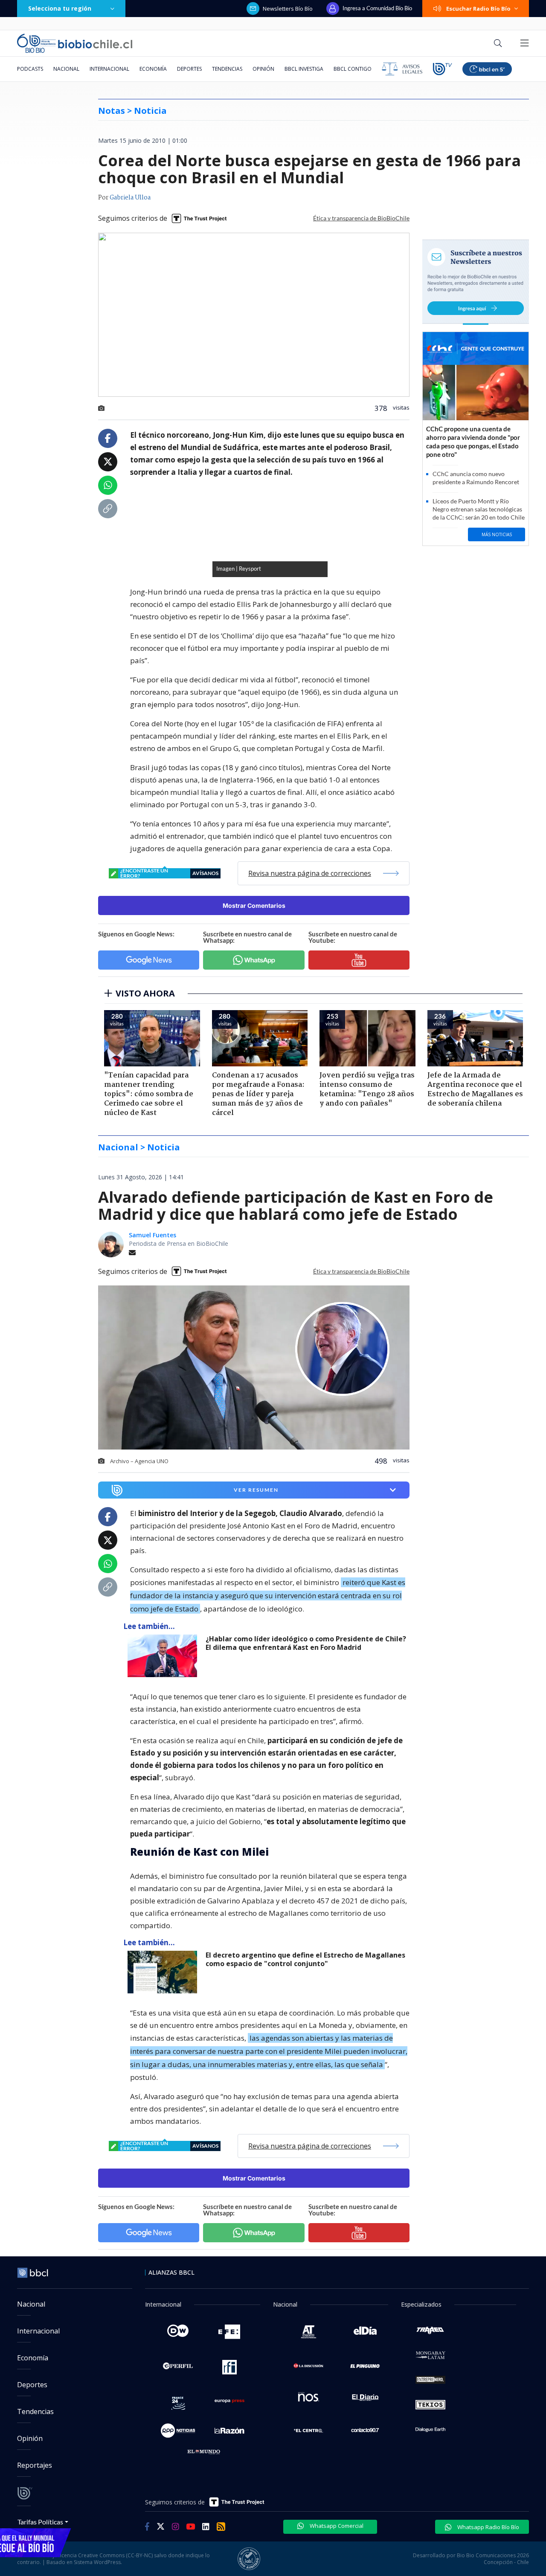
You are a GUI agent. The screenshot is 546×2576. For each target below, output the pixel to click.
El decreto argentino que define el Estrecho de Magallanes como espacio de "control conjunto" (305, 1959)
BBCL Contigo (353, 69)
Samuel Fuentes (152, 1235)
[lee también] (164, 1656)
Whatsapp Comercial (336, 2526)
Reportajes (35, 2465)
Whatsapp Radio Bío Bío (488, 2527)
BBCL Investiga (304, 69)
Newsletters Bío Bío (288, 9)
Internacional (109, 69)
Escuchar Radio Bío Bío (478, 9)
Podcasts (30, 69)
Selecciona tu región (60, 8)
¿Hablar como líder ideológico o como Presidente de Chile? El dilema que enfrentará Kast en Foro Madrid (306, 1643)
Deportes (189, 69)
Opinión (263, 69)
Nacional (66, 69)
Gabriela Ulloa (130, 198)
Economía (153, 69)
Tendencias (227, 69)
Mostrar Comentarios (254, 905)
